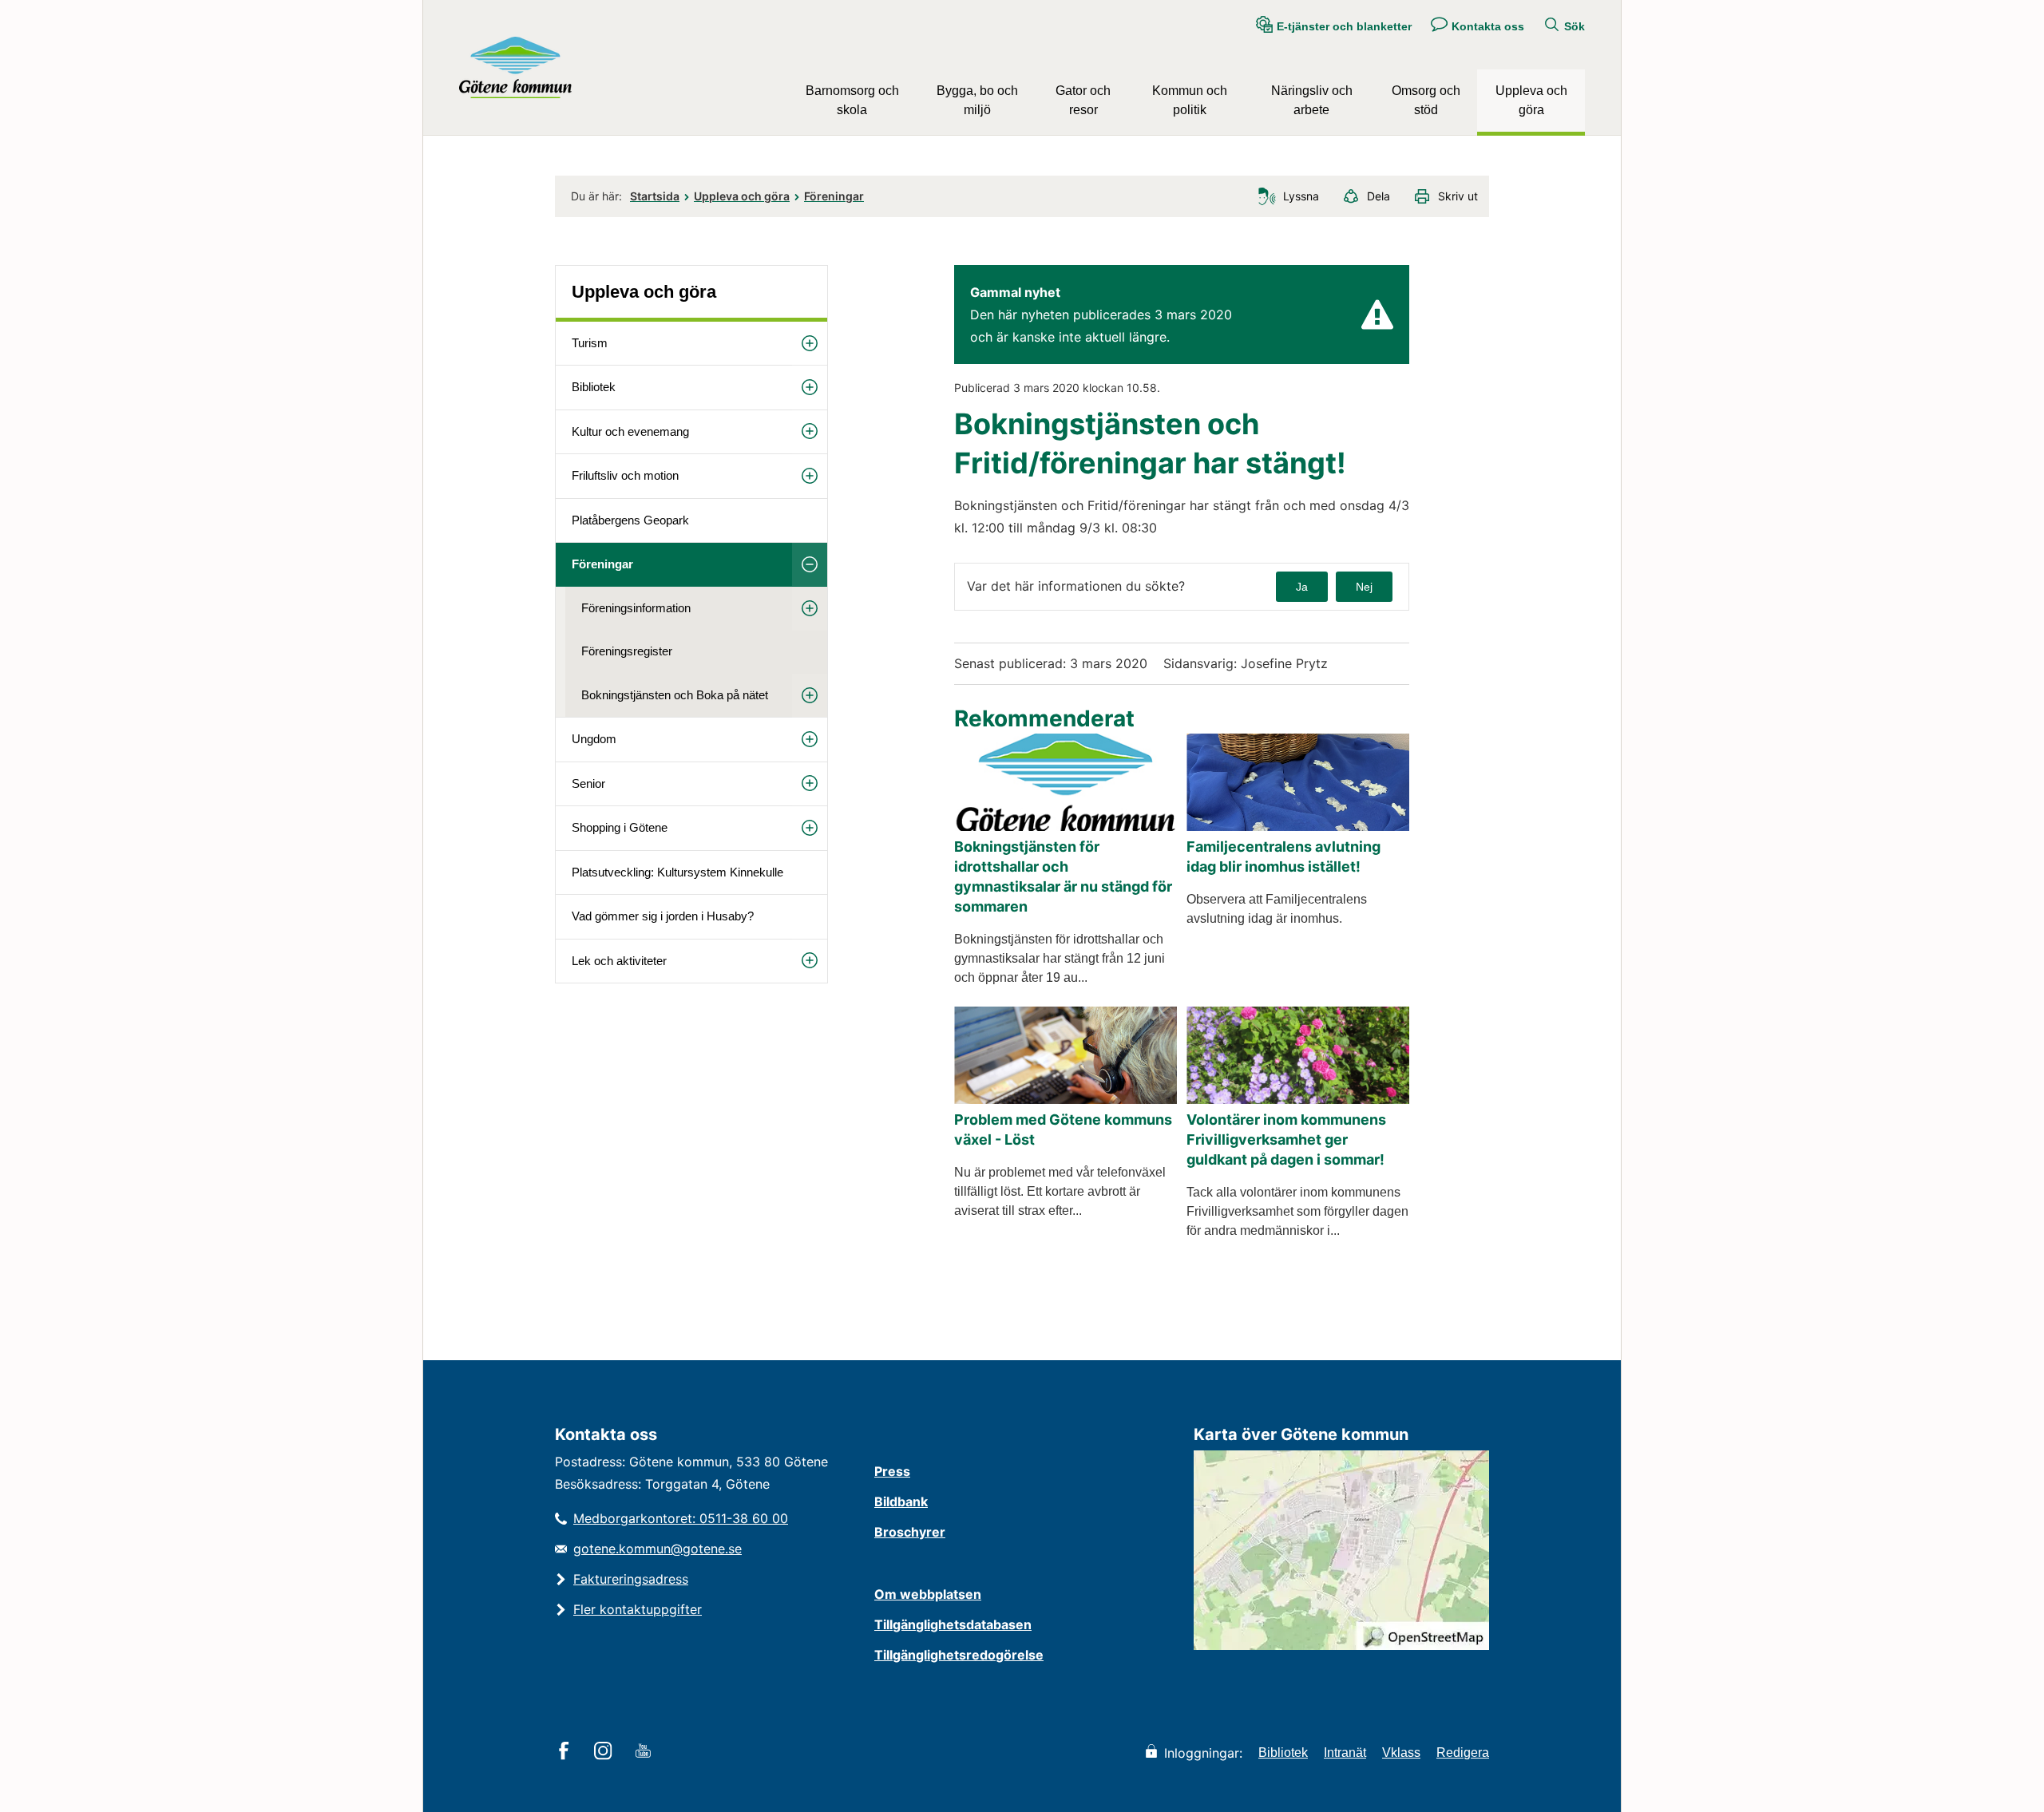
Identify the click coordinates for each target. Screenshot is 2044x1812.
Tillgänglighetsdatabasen (953, 1624)
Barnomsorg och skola (852, 100)
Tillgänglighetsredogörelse (959, 1655)
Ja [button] (1302, 587)
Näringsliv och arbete (1312, 100)
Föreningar (834, 196)
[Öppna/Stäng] (810, 344)
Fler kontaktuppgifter (638, 1609)
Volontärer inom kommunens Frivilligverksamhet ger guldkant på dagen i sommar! (1286, 1139)
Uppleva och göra (1531, 100)
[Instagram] (606, 1752)
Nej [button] (1364, 587)
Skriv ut (1458, 196)
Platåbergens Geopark (630, 520)
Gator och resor (1083, 100)
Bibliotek (594, 387)
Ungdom (594, 739)
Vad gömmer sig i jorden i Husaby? (663, 916)
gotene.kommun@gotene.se (658, 1549)
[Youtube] (646, 1752)
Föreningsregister (627, 651)
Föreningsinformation (636, 608)
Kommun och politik (1190, 100)
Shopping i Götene (620, 827)
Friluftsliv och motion (625, 475)
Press (892, 1471)
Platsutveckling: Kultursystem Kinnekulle (677, 872)
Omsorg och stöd (1426, 100)
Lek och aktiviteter (619, 961)
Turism (590, 343)
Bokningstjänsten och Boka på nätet (675, 695)
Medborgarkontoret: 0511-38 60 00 (681, 1518)
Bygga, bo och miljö (977, 100)
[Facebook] (566, 1752)
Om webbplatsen (928, 1594)
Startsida (655, 196)
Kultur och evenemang (630, 431)
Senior (588, 783)
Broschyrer (910, 1532)
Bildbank (901, 1501)
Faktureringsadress (631, 1579)
